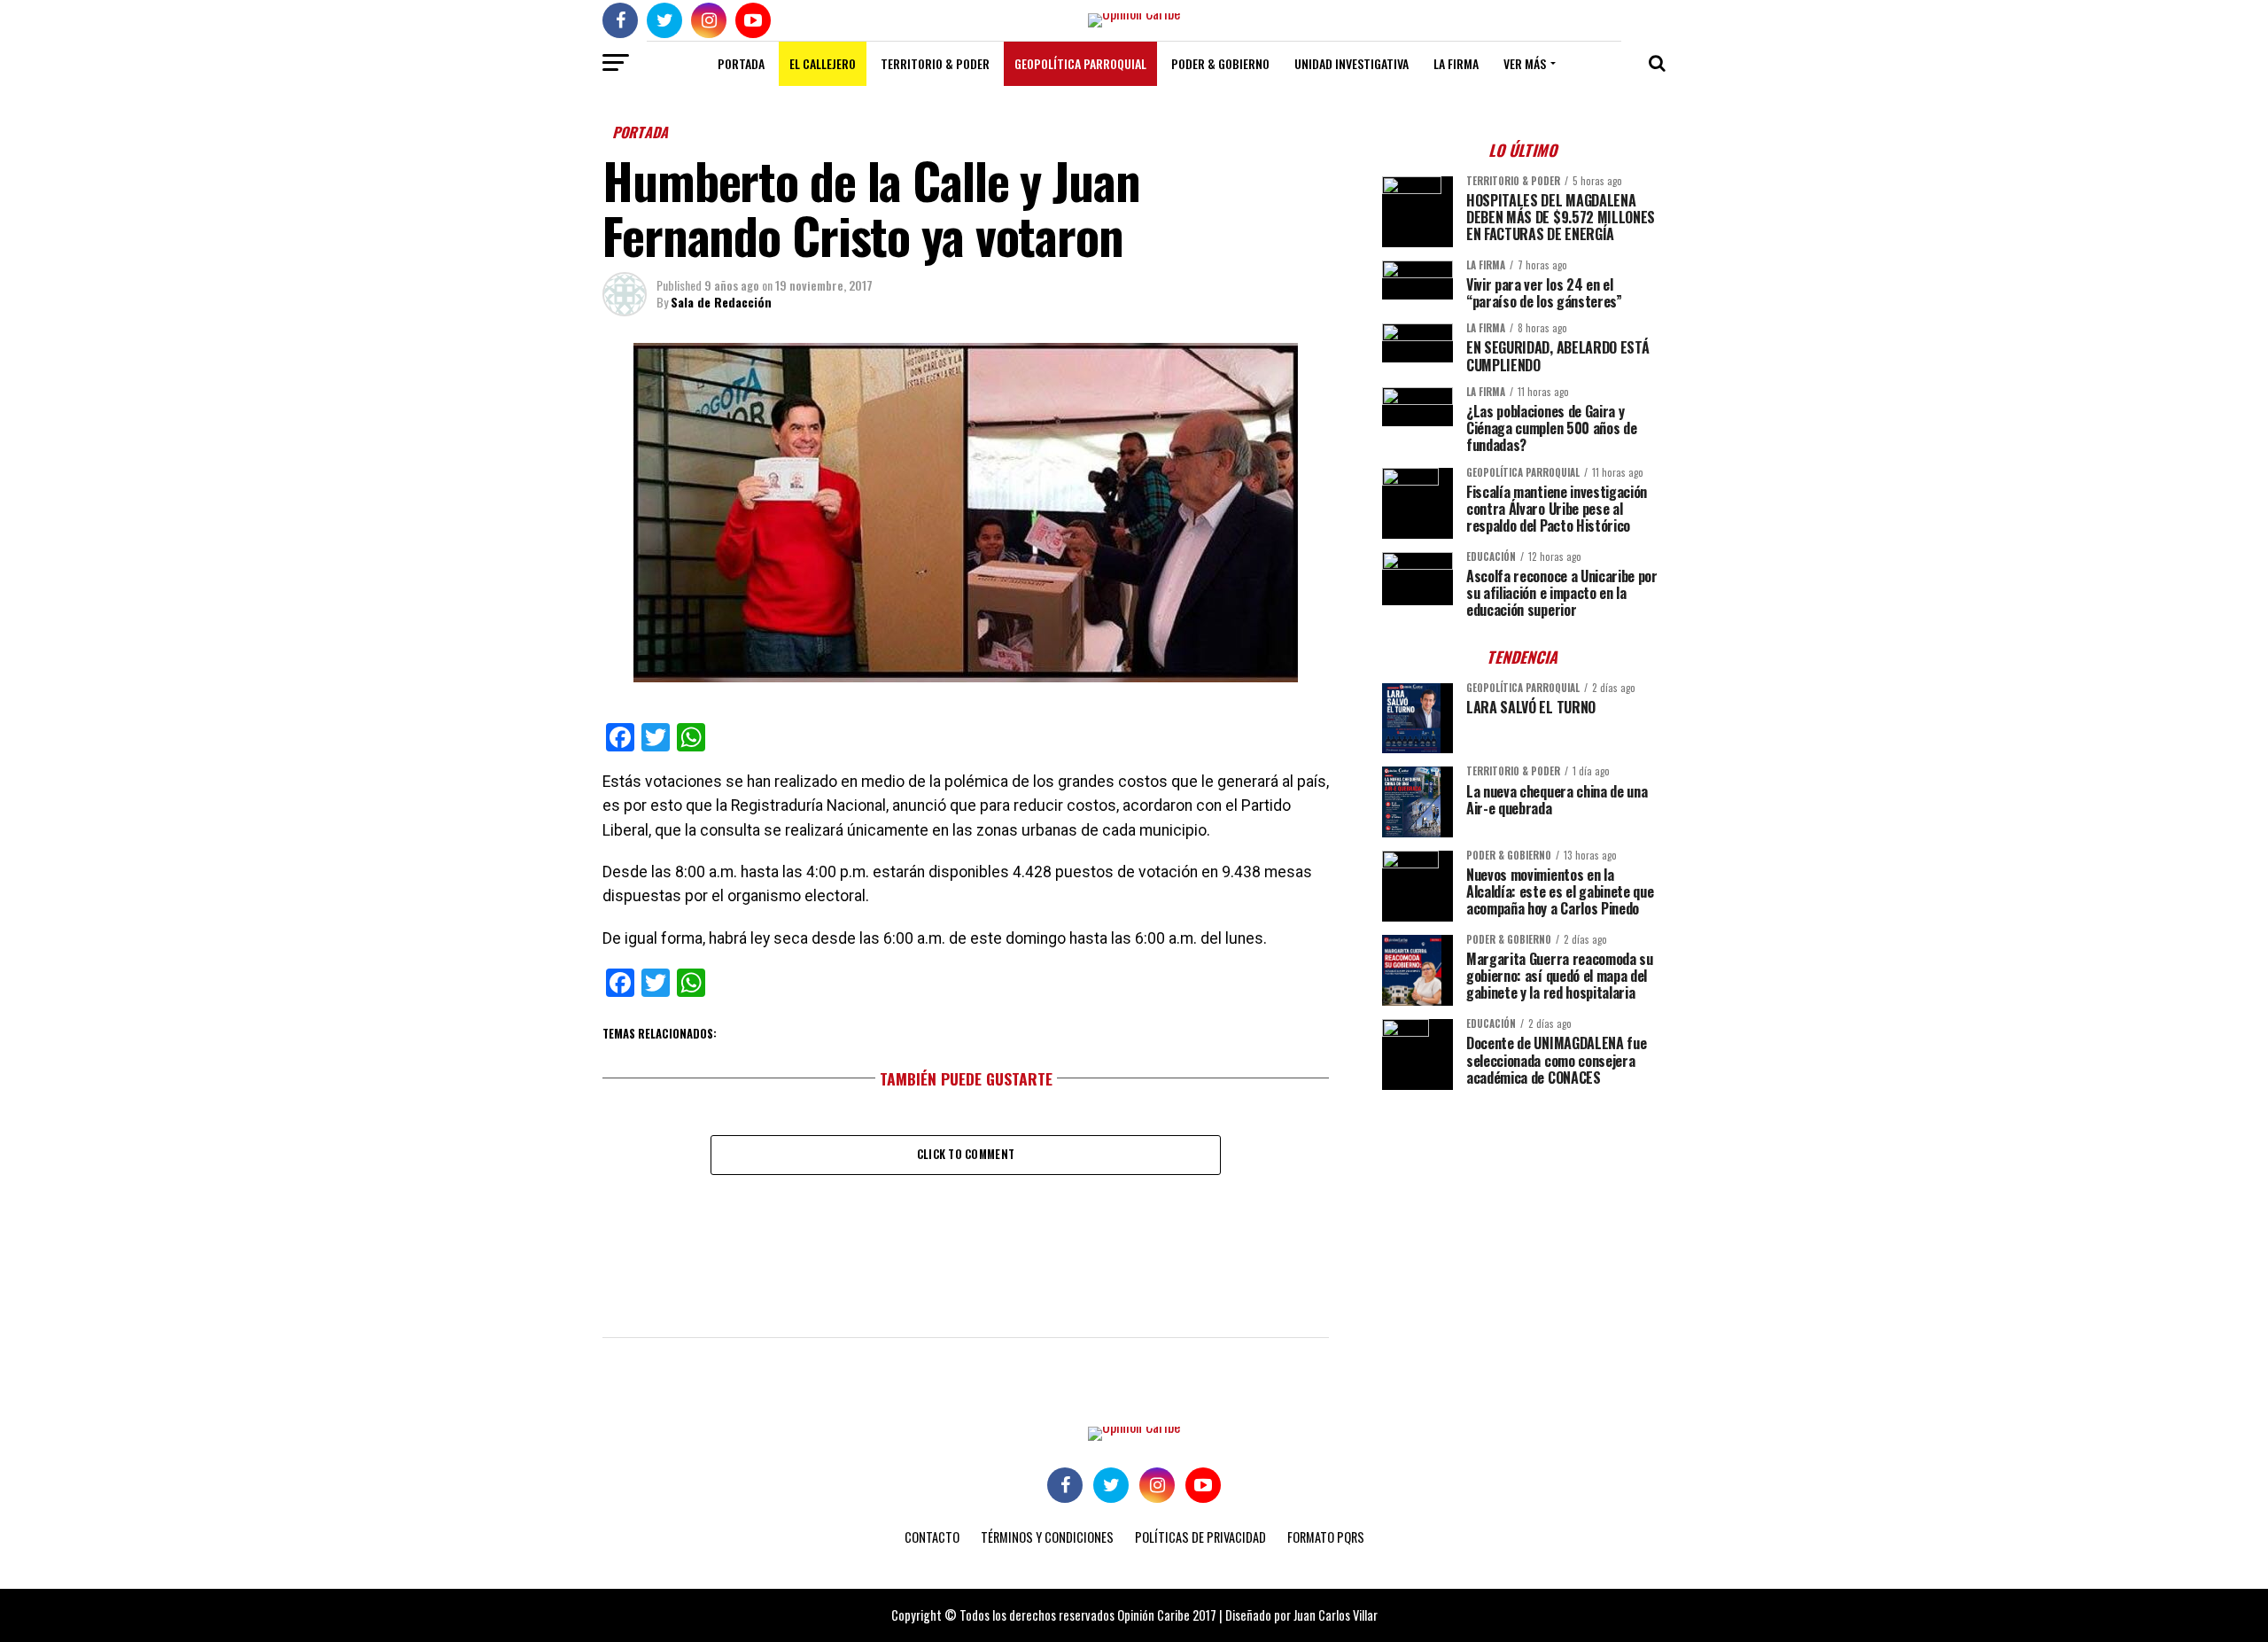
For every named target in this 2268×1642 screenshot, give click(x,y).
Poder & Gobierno (1220, 63)
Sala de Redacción (721, 302)
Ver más (1525, 63)
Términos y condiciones (1047, 1537)
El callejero (823, 63)
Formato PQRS (1326, 1537)
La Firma (1456, 63)
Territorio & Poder (935, 63)
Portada (741, 63)
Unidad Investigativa (1351, 63)
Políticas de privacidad (1200, 1537)
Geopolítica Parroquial (1080, 63)
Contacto (932, 1537)
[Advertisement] (1524, 1227)
